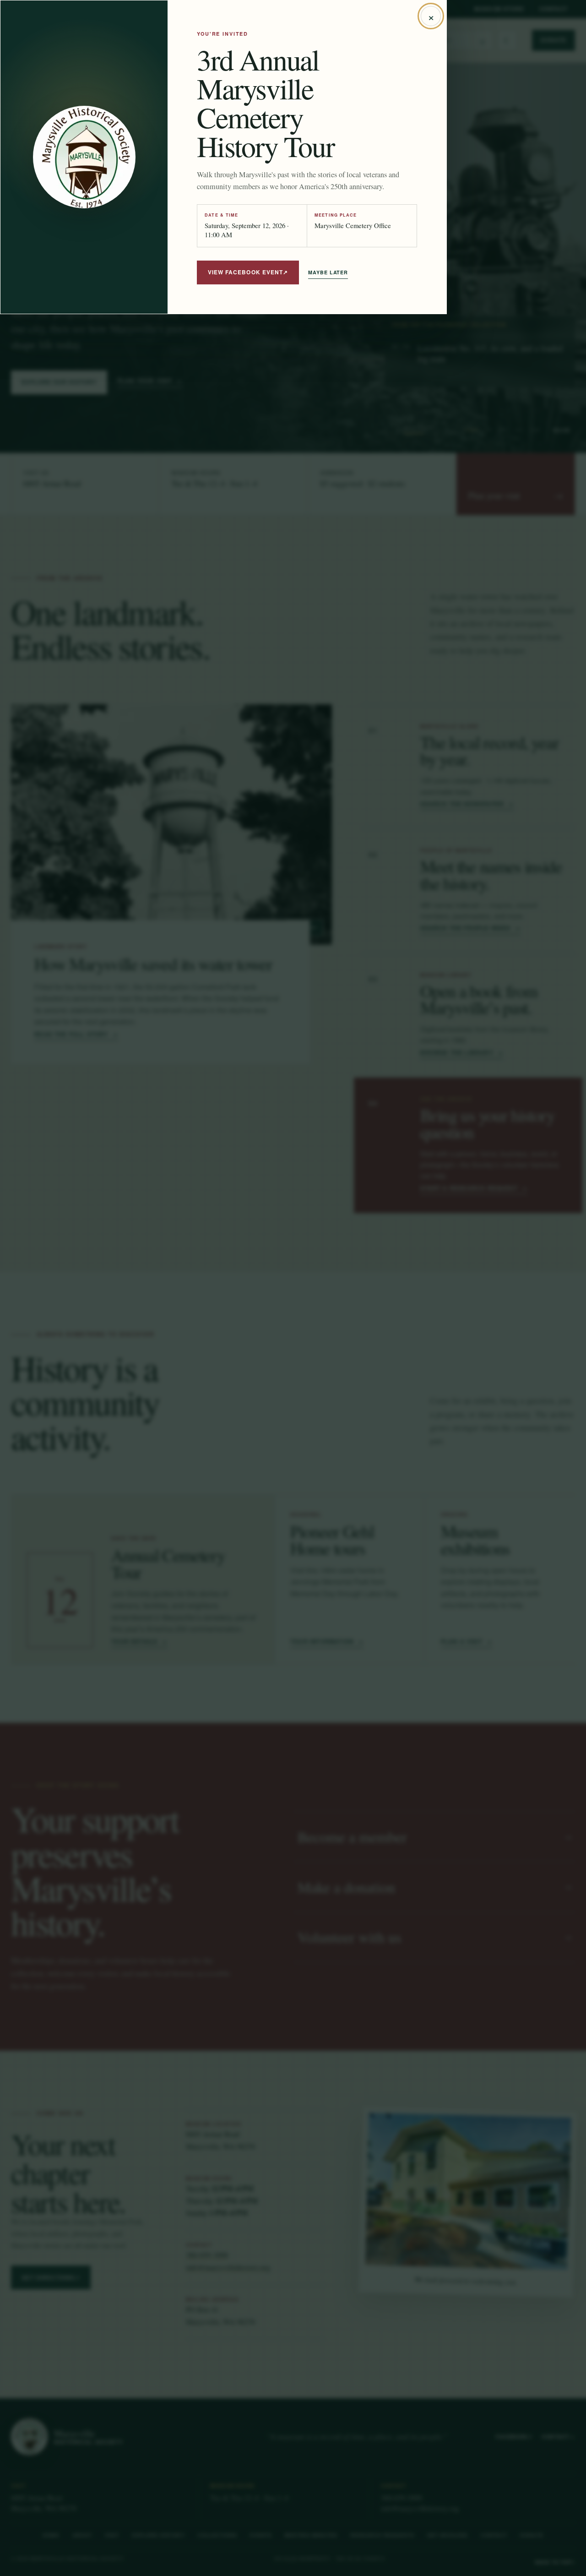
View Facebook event (248, 272)
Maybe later (328, 272)
